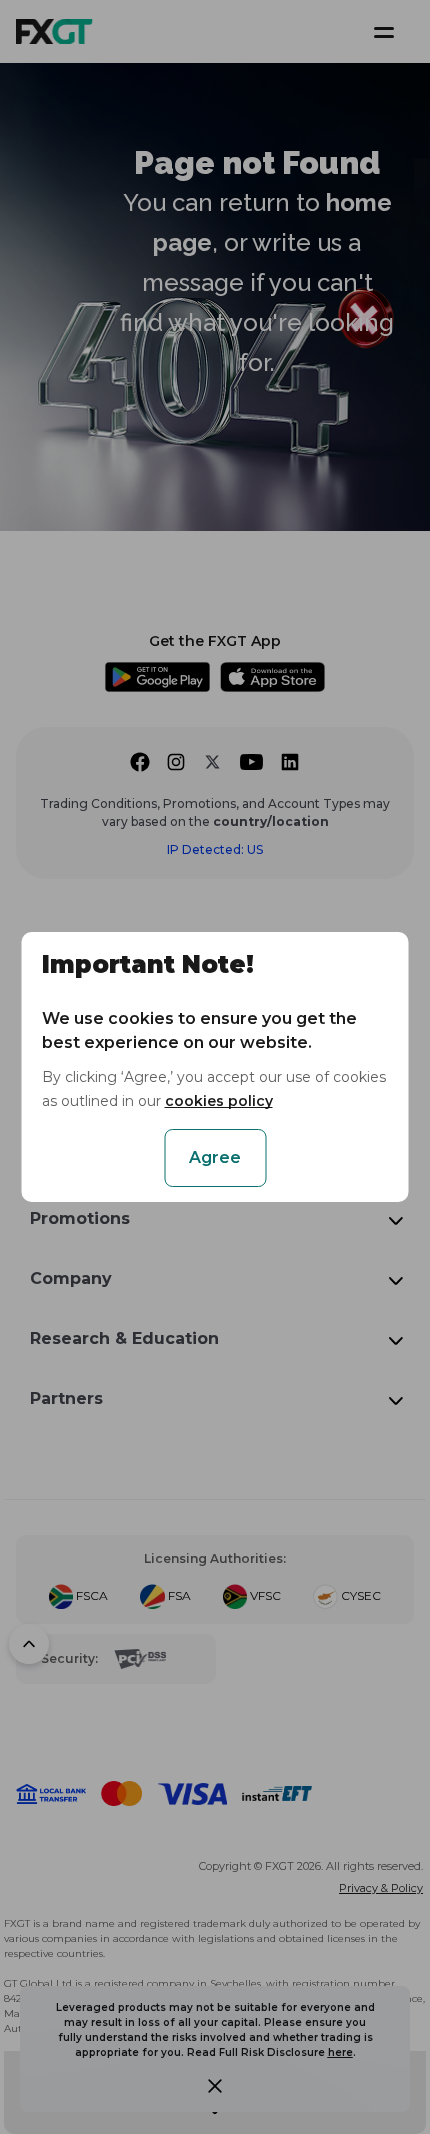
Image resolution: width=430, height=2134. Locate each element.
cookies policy (219, 1101)
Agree (215, 1157)
